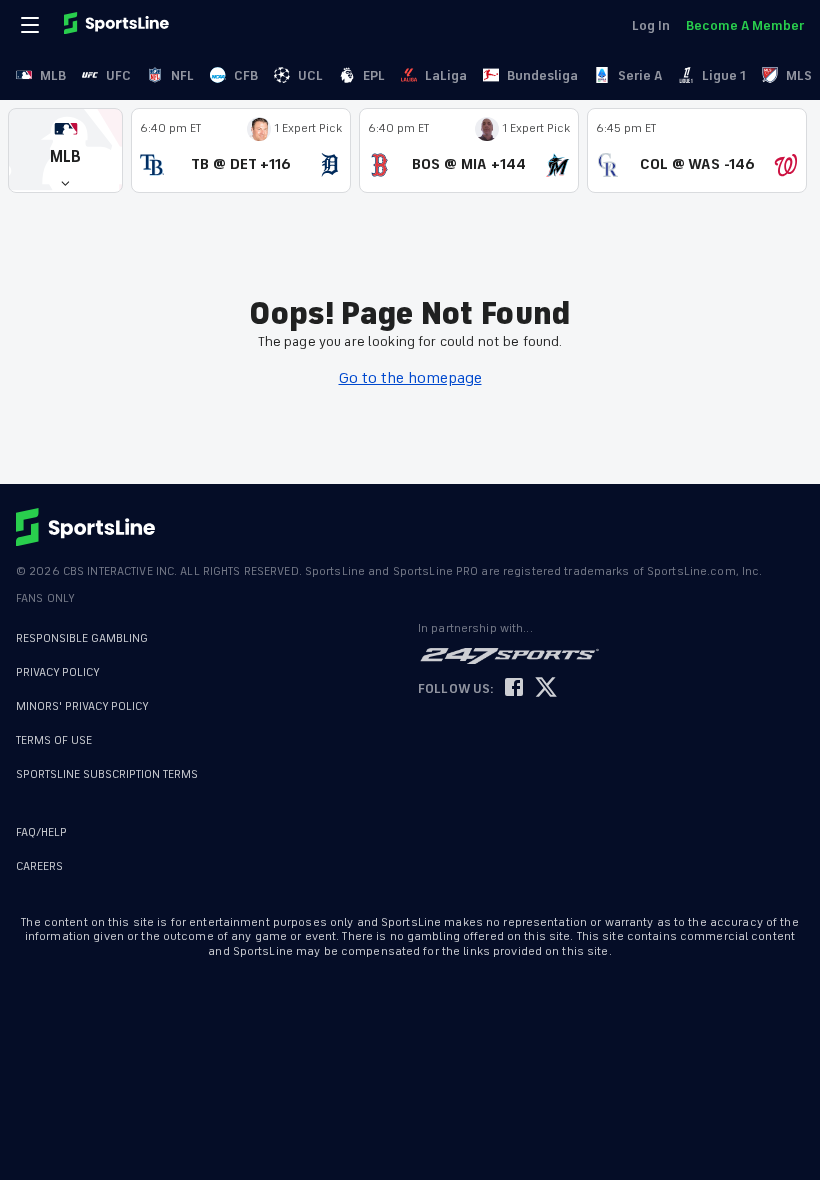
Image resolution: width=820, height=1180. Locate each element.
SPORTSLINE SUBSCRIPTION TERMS (107, 774)
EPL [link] (374, 75)
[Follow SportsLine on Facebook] (514, 688)
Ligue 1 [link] (724, 75)
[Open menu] (32, 25)
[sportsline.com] (118, 25)
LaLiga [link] (446, 75)
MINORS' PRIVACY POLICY (82, 706)
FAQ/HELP (41, 832)
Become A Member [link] (745, 25)
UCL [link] (310, 75)
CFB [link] (246, 75)
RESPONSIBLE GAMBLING (82, 638)
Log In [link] (651, 25)
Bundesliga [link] (542, 75)
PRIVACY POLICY (58, 672)
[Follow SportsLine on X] (546, 688)
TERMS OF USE (54, 740)
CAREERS (39, 866)
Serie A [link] (640, 75)
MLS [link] (799, 75)
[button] (65, 150)
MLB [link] (53, 75)
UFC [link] (118, 75)
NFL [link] (182, 75)
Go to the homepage (410, 378)
